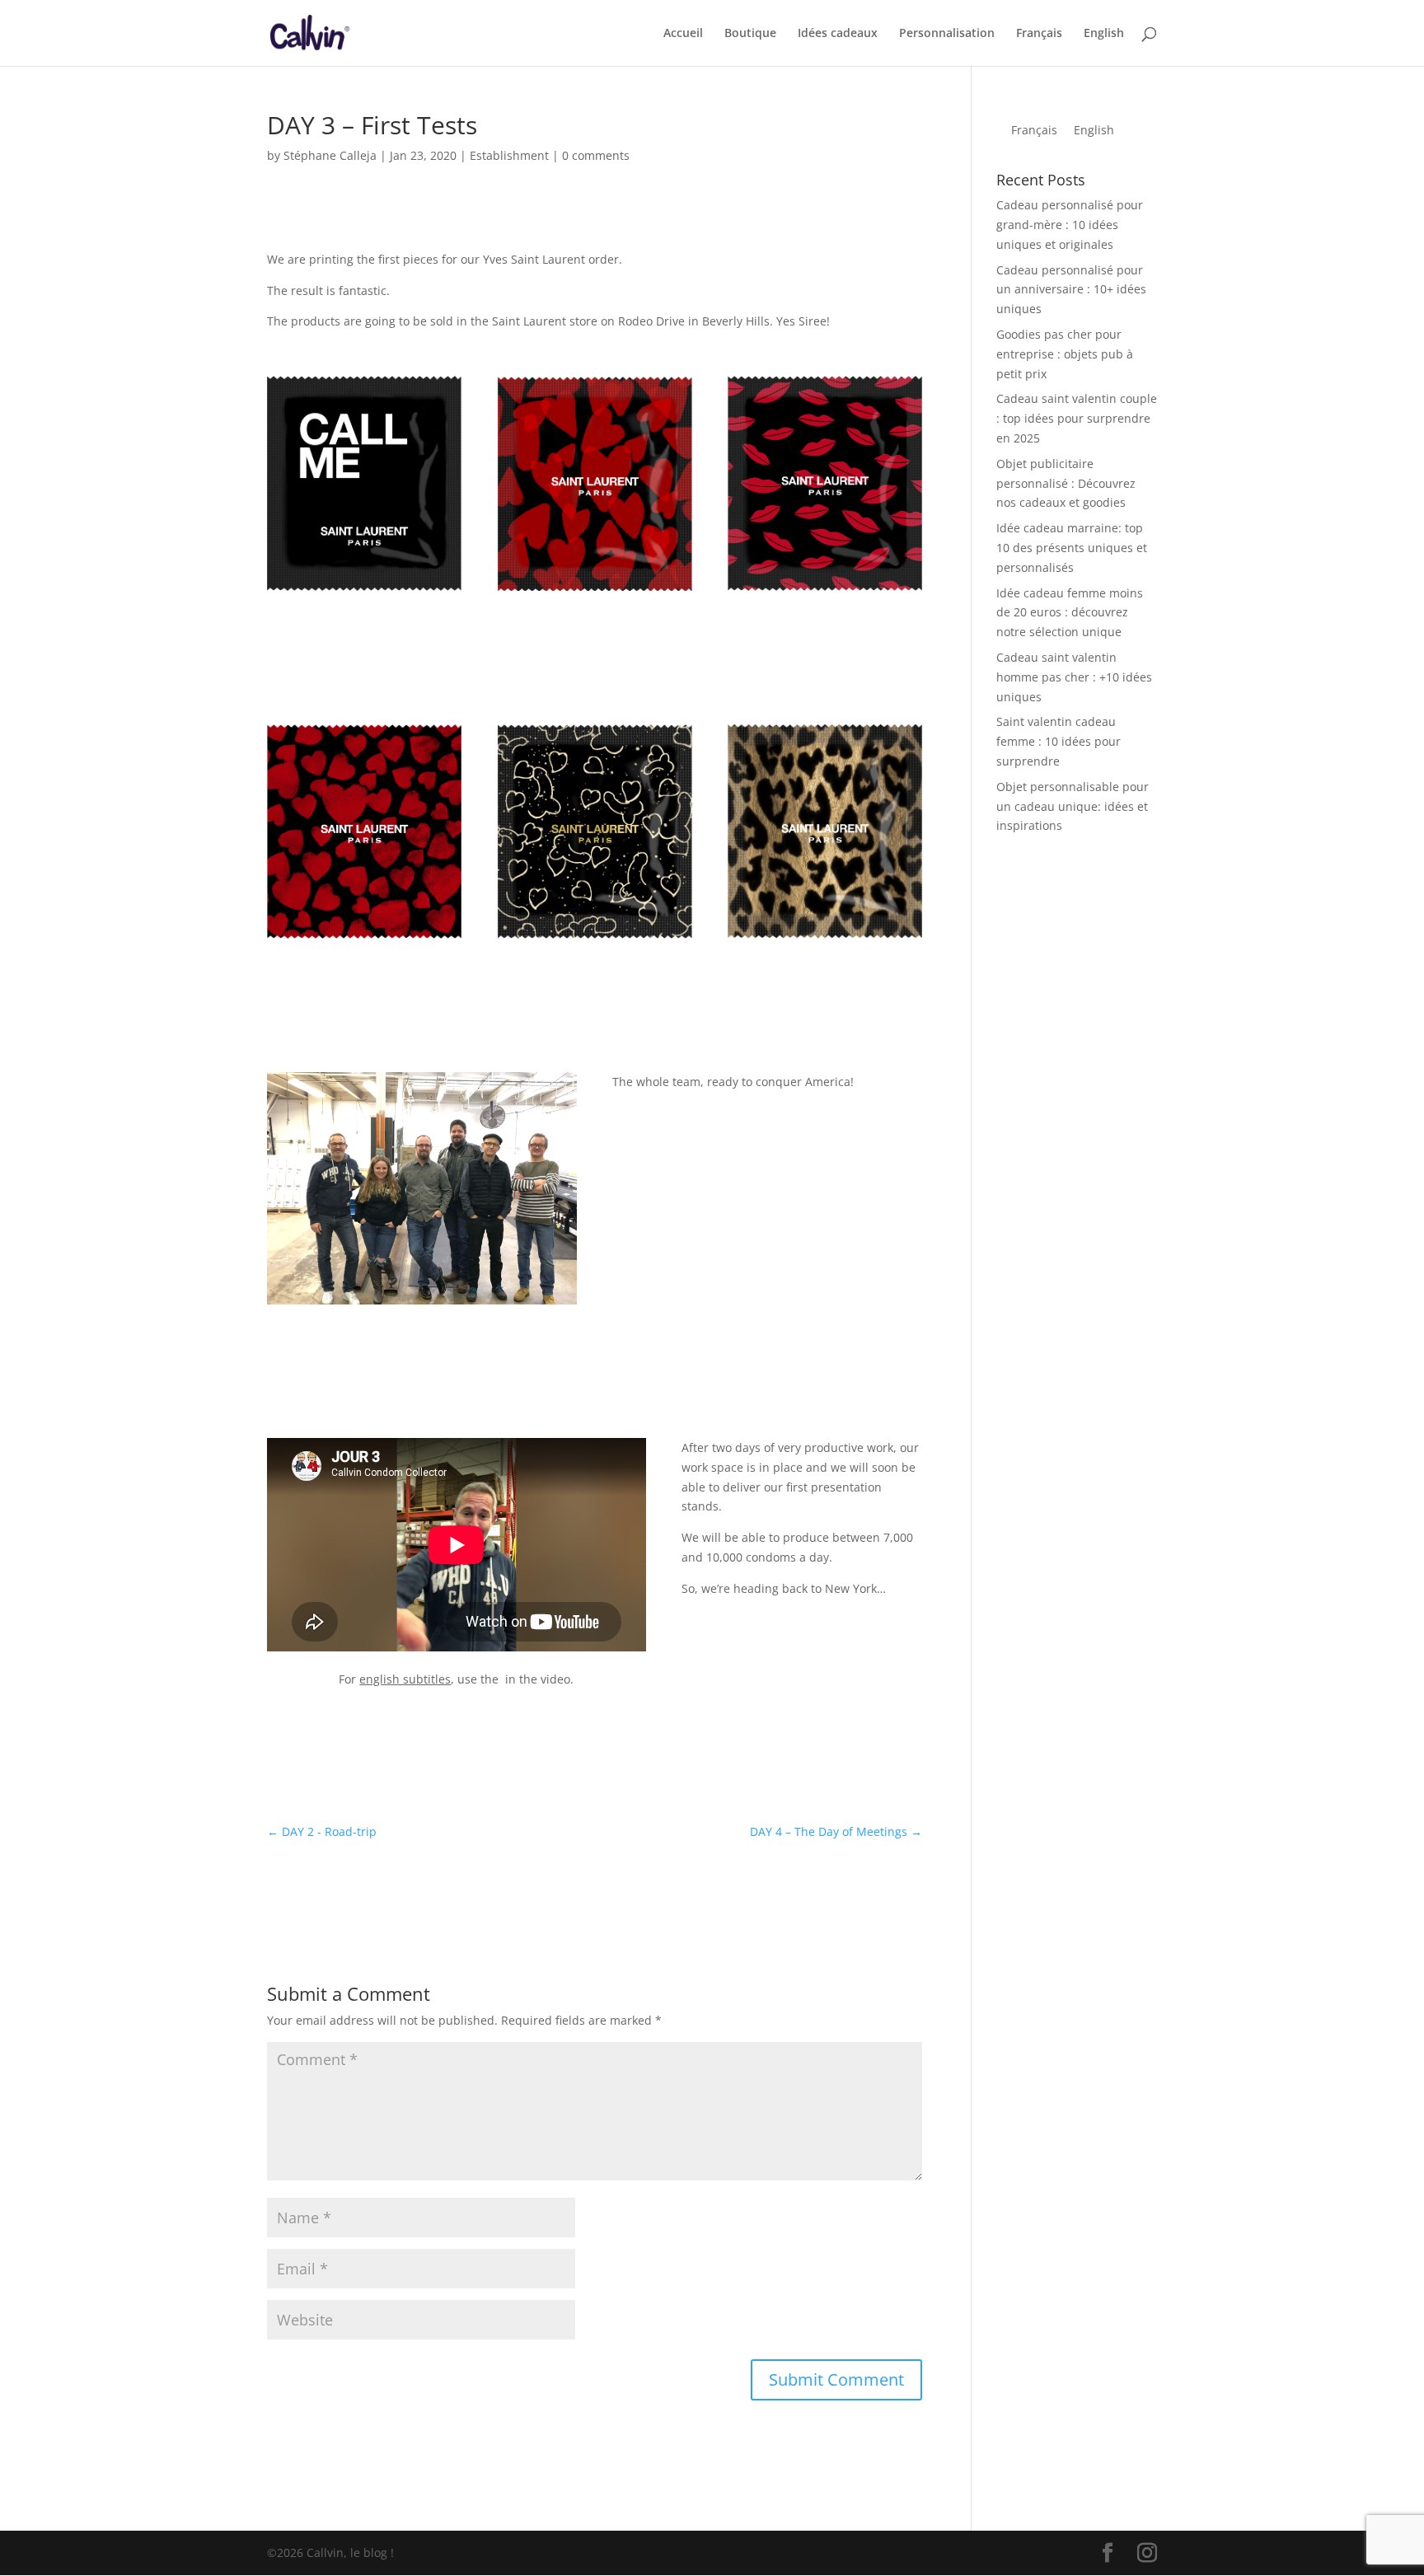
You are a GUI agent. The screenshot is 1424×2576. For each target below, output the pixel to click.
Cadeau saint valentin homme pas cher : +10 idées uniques (1074, 677)
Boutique (750, 34)
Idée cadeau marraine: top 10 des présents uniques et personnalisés (1072, 548)
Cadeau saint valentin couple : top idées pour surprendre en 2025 (1077, 418)
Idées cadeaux (838, 34)
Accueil (683, 34)
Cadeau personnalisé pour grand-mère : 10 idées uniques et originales (1070, 225)
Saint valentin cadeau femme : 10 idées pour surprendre (1059, 741)
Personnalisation (947, 34)
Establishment (509, 155)
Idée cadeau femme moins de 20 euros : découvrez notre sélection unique (1070, 613)
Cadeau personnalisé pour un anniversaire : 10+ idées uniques (1071, 290)
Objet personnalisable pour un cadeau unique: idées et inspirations (1073, 806)
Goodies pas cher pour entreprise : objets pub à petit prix (1065, 354)
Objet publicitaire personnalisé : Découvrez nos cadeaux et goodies (1066, 483)
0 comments (596, 155)
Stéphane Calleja (330, 155)
